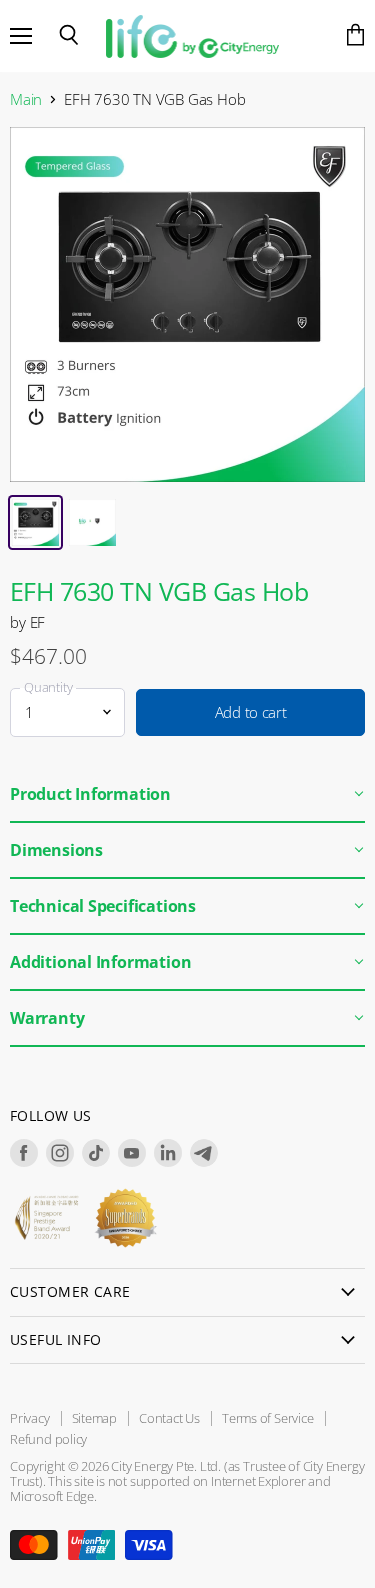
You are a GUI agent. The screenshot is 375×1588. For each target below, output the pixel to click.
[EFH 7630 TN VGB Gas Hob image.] (187, 304)
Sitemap (95, 1418)
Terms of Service (268, 1418)
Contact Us (169, 1418)
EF (38, 622)
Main (26, 99)
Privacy (30, 1418)
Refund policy (48, 1439)
